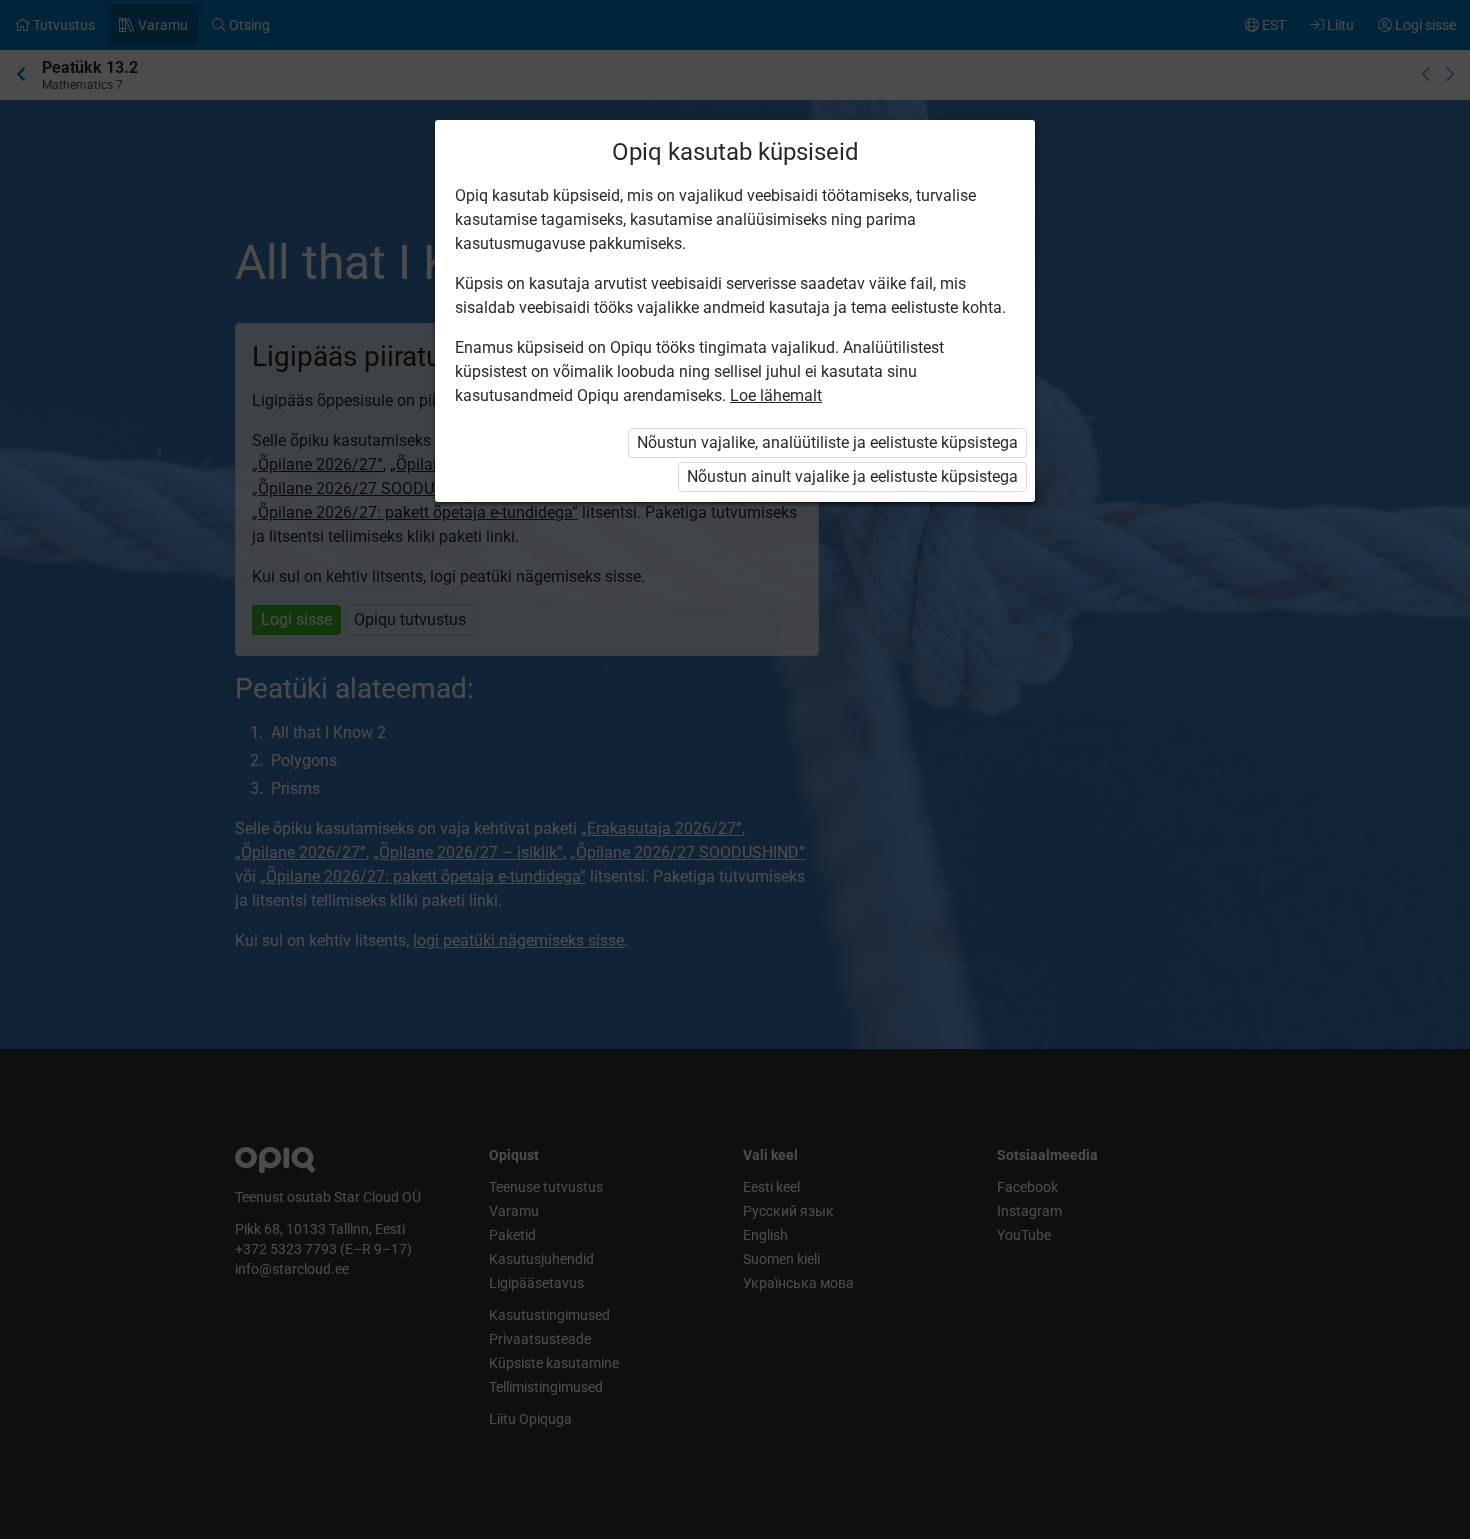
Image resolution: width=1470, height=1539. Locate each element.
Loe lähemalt (776, 395)
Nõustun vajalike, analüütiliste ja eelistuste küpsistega (827, 442)
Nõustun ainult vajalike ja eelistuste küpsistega (852, 476)
